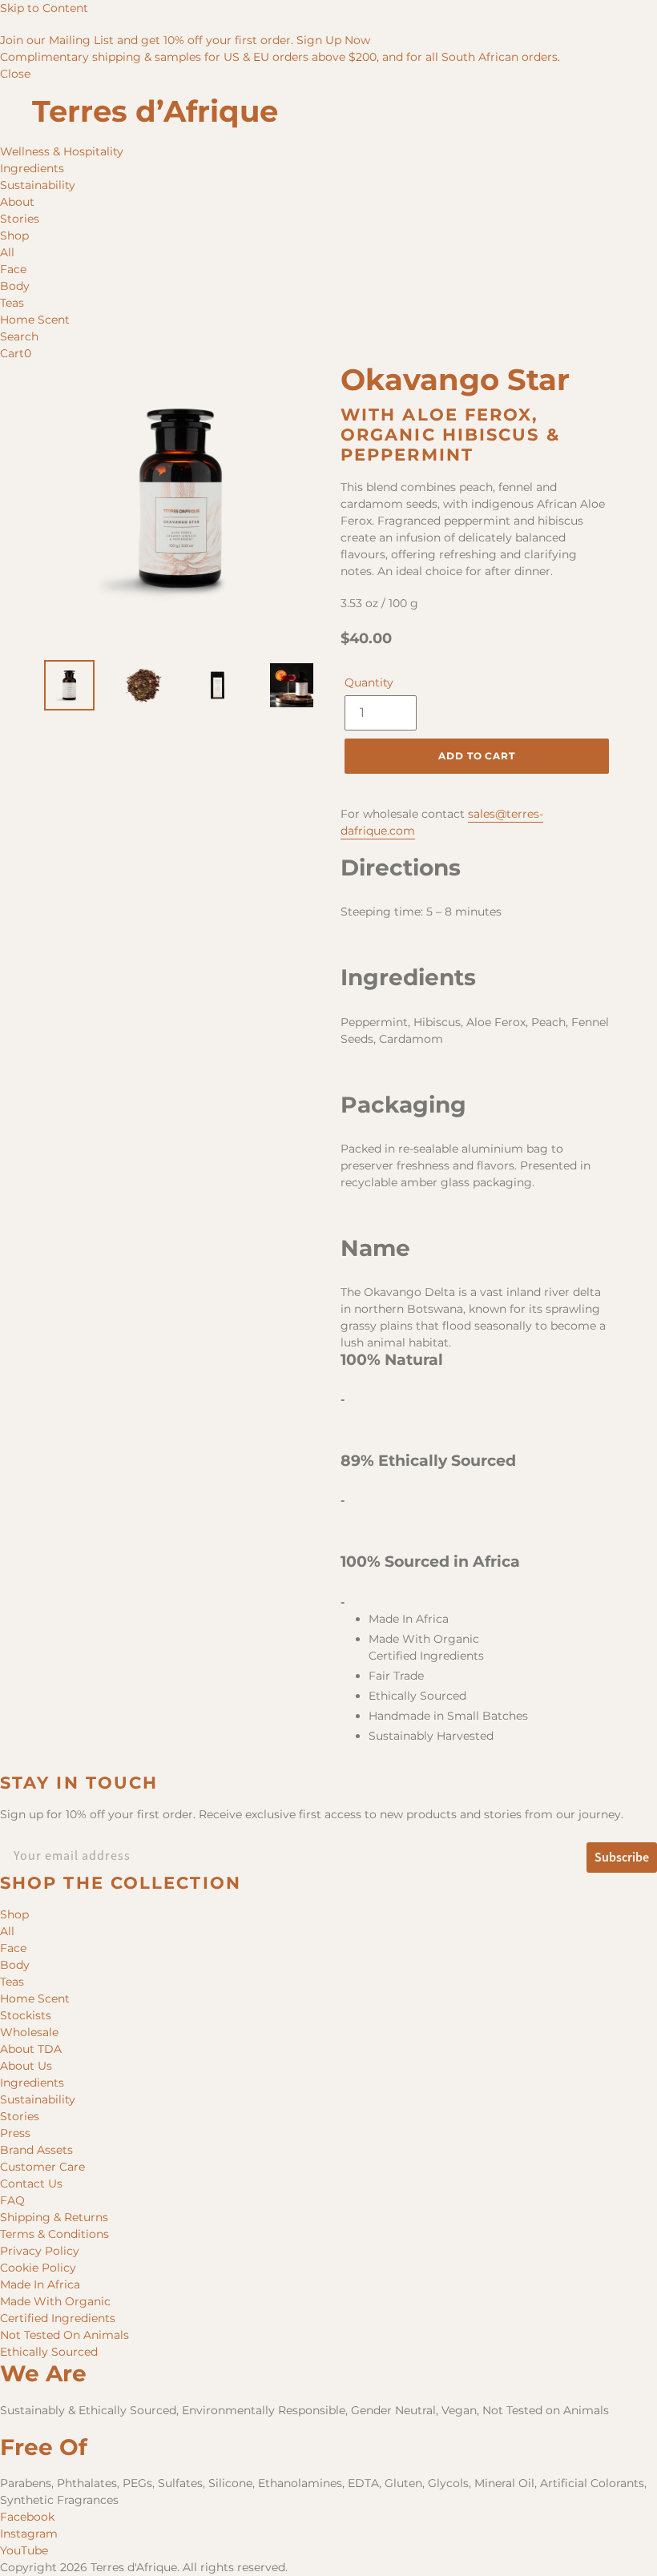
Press (15, 2133)
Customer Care (42, 2167)
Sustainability (38, 185)
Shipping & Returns (54, 2217)
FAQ (12, 2200)
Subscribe (622, 1857)
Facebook (27, 2517)
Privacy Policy (40, 2251)
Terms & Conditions (54, 2234)
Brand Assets (36, 2150)
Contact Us (31, 2184)
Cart (16, 353)
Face (13, 269)
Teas (12, 303)
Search (19, 336)
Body (15, 286)
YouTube (24, 2550)
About (17, 202)
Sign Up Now (333, 40)
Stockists (26, 2015)
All (7, 252)
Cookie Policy (38, 2268)
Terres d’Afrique (155, 111)
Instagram (29, 2534)
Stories (20, 219)
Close (15, 74)
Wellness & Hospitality (62, 151)
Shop (14, 235)
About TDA (31, 2049)
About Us (26, 2066)
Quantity (369, 682)
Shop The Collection (121, 1883)
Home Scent (35, 320)
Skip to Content (44, 8)
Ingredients (32, 168)
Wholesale (29, 2032)
